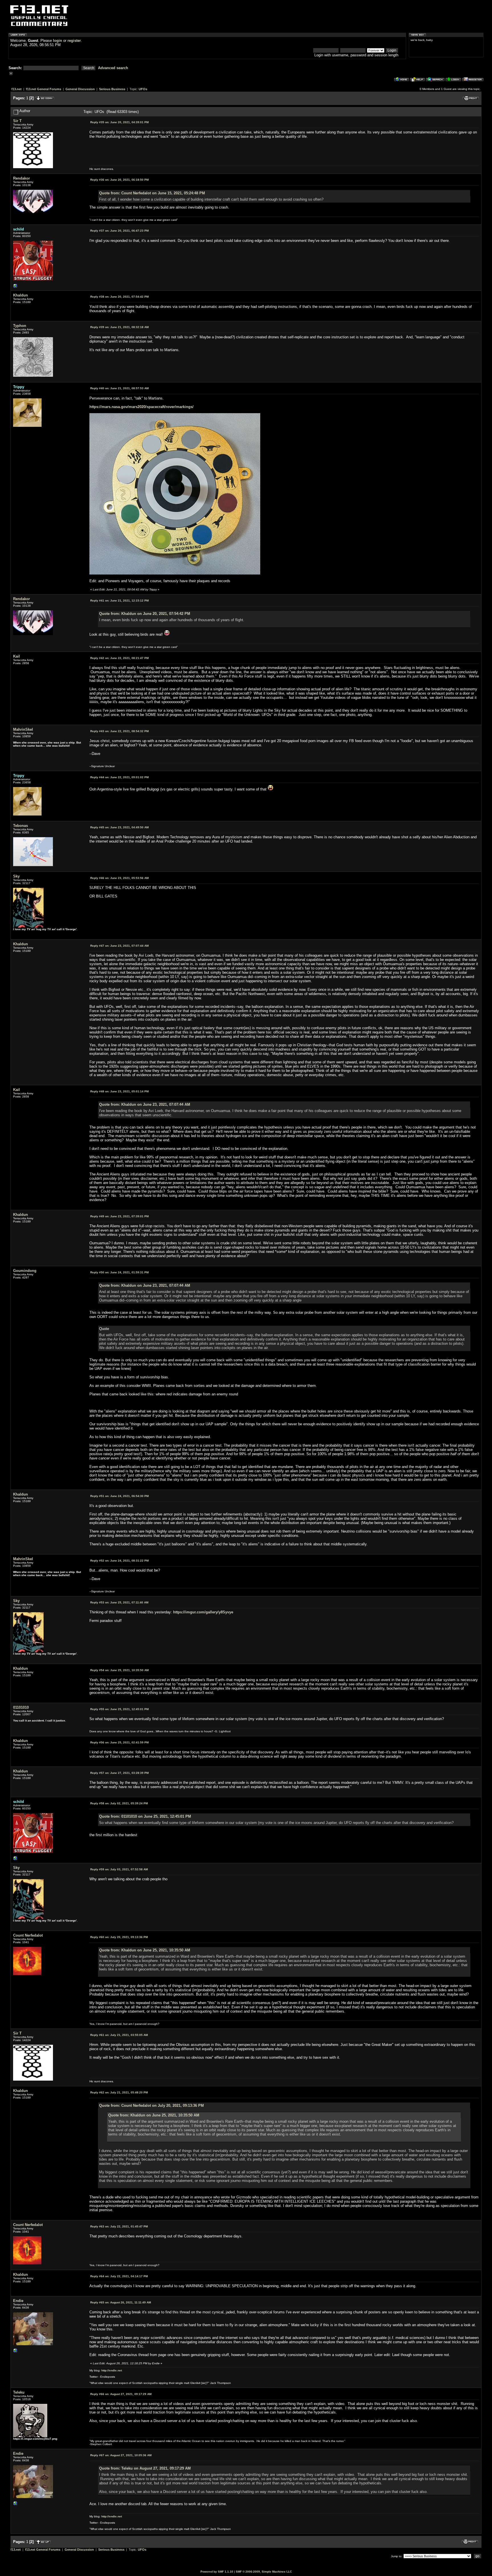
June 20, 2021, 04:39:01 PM (119, 122)
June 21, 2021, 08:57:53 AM (119, 388)
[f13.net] (15, 287)
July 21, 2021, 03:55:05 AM (119, 2035)
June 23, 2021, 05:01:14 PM (119, 1091)
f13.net (17, 89)
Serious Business (112, 89)
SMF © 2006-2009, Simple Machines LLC (264, 2572)
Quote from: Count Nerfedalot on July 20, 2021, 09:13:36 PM (151, 2106)
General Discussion (80, 89)
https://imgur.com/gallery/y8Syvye (203, 1612)
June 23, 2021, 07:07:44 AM (119, 946)
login (58, 41)
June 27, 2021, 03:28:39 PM (119, 1773)
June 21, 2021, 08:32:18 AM (119, 327)
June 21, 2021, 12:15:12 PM (119, 601)
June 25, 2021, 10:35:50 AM (119, 1670)
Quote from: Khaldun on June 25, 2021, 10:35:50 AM (145, 1950)
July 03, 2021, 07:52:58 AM (119, 1869)
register (74, 41)
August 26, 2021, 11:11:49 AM (121, 2302)
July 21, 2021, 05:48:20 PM (119, 2092)
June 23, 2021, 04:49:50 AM (119, 827)
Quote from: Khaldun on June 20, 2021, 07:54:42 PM (145, 614)
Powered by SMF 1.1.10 (217, 2572)
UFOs (143, 89)
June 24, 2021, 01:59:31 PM (119, 1272)
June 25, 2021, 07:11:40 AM (119, 1602)
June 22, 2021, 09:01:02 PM (119, 777)
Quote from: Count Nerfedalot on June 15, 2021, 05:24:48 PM (152, 193)
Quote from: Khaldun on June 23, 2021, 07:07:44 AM (145, 1104)
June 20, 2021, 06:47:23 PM (119, 231)
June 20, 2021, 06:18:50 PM (119, 180)
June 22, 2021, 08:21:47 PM (119, 658)
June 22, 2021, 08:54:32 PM (119, 731)
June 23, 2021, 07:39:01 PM (119, 1216)
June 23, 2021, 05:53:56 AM (119, 878)
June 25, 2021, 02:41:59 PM (119, 1742)
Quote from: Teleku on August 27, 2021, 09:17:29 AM (145, 2468)
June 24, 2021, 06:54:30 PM (119, 1496)
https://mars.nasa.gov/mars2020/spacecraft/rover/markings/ (142, 407)
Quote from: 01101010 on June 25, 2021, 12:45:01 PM (145, 1816)
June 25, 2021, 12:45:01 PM (119, 1709)
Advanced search (113, 68)
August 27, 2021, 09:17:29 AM (121, 2394)
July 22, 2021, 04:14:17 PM (119, 2276)
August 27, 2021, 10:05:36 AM (121, 2455)
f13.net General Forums (44, 89)
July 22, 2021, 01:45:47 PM (119, 2226)
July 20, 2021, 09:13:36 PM (119, 1937)
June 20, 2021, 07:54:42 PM (119, 297)
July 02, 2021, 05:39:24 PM (119, 1803)
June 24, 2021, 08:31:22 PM (119, 1561)
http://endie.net (112, 2370)
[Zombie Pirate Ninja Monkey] (15, 2352)
